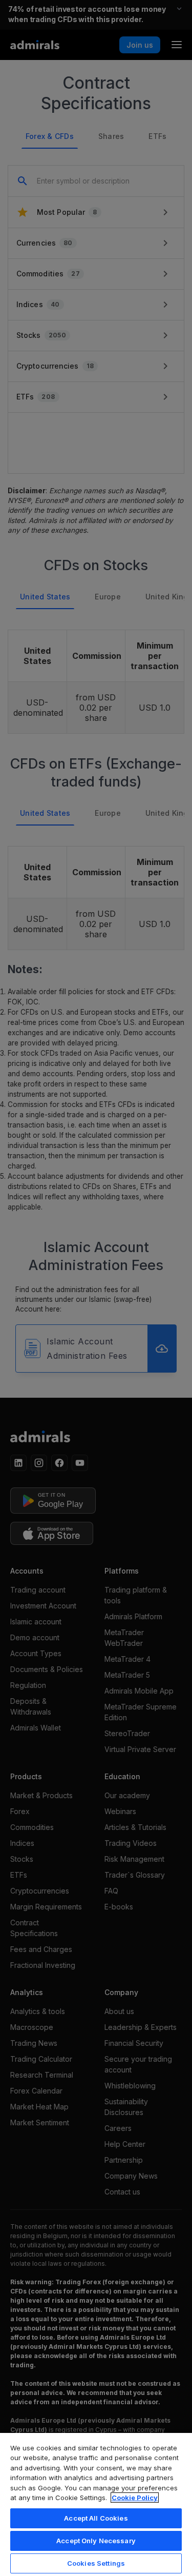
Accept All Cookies (96, 2518)
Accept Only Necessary (96, 2541)
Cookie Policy (135, 2498)
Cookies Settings (96, 2563)
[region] (96, 2504)
